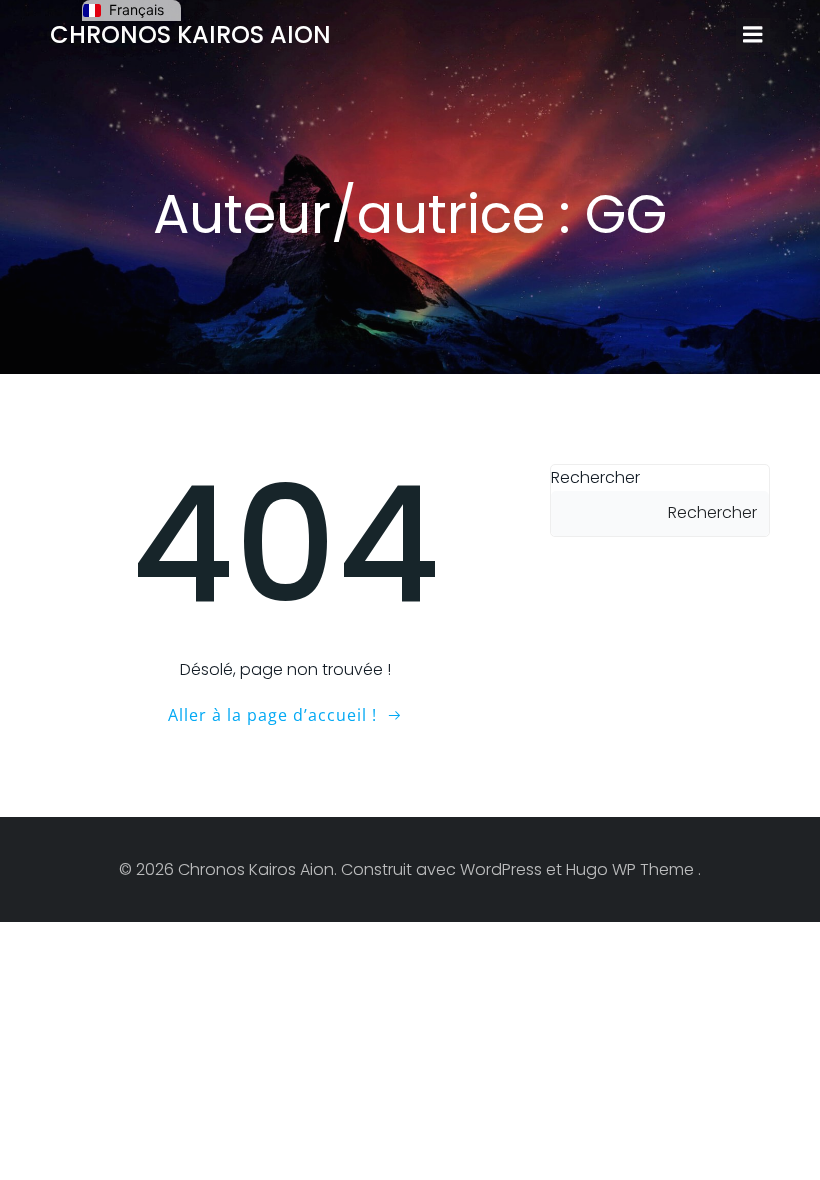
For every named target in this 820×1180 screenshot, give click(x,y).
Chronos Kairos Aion (190, 34)
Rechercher (595, 477)
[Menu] (753, 35)
